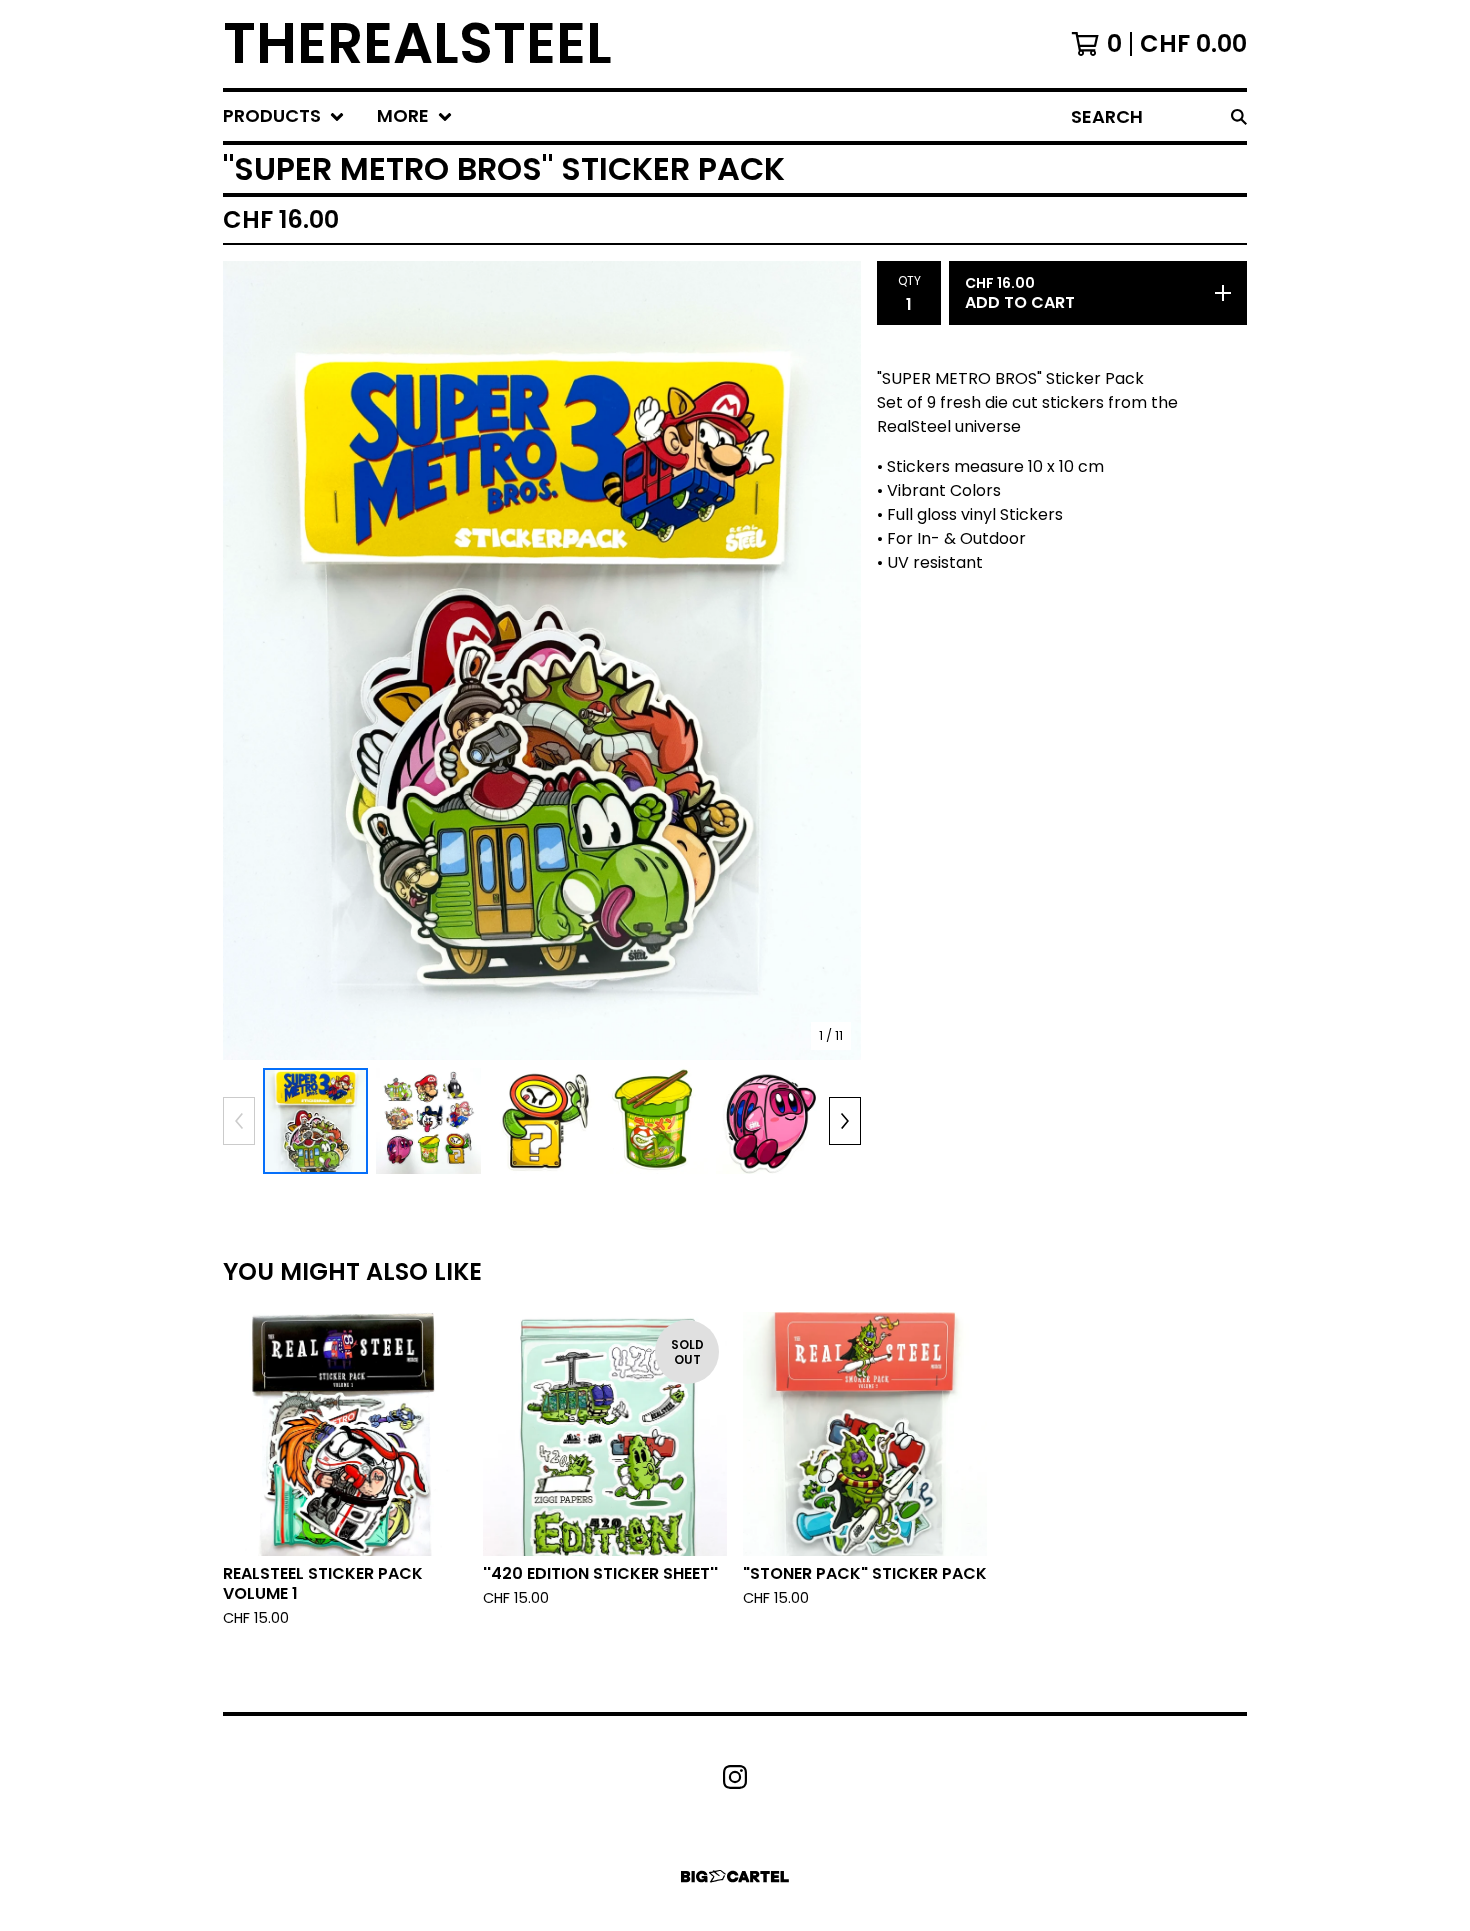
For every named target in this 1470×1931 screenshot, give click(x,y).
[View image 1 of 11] (315, 1120)
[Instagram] (735, 1777)
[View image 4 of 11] (655, 1120)
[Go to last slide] (251, 661)
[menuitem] (284, 116)
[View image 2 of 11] (428, 1120)
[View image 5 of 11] (768, 1120)
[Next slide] (833, 661)
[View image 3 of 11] (541, 1120)
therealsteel (417, 44)
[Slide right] (845, 1121)
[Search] (1239, 116)
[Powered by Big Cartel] (735, 1876)
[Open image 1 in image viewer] (542, 660)
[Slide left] (239, 1121)
